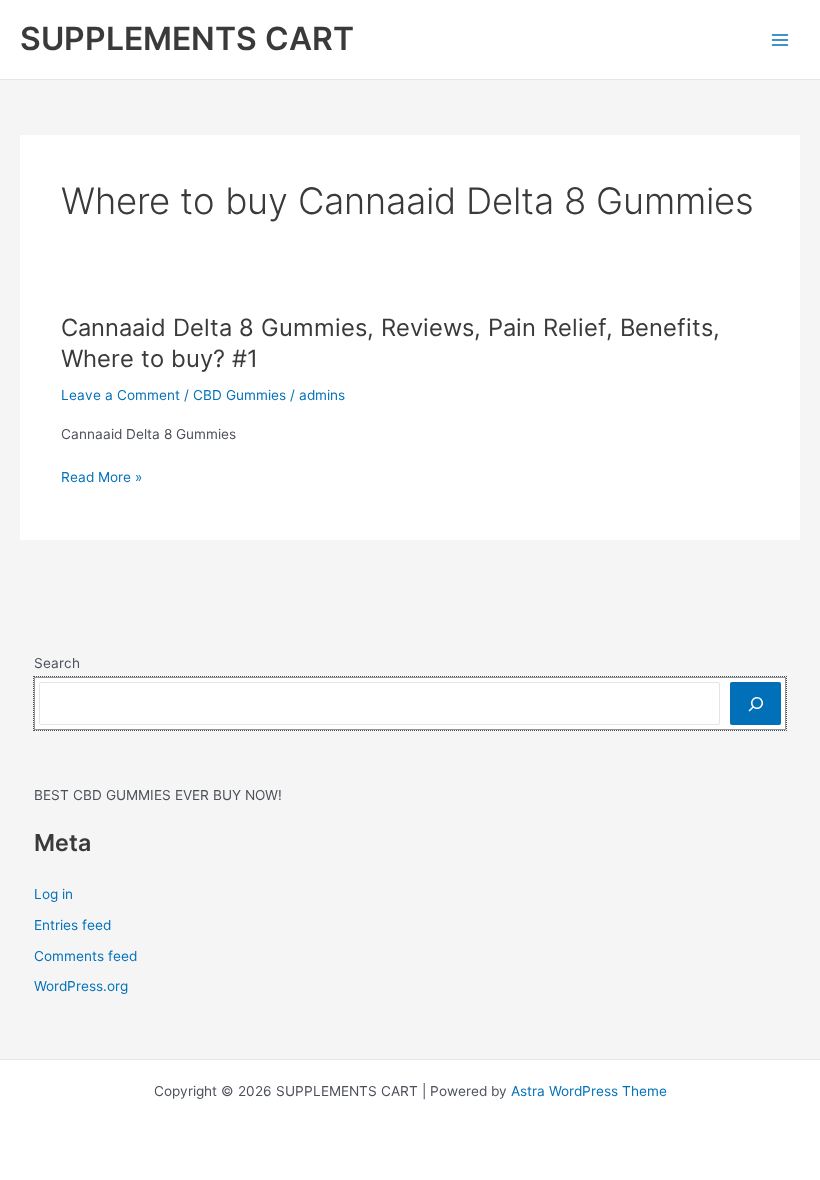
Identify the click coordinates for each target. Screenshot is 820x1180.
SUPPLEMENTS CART (187, 38)
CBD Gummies (239, 395)
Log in (53, 894)
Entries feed (72, 925)
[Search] (755, 703)
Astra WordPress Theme (589, 1091)
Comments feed (85, 956)
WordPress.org (81, 986)
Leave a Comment (120, 395)
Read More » (101, 478)
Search (57, 663)
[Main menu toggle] (780, 39)
